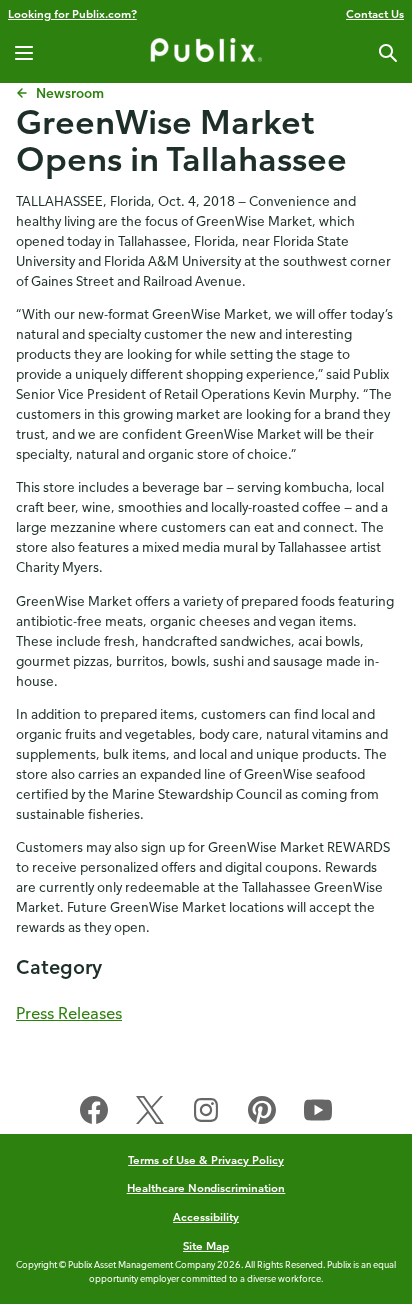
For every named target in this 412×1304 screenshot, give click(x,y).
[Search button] (388, 53)
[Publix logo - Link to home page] (206, 53)
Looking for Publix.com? (72, 13)
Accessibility (206, 1216)
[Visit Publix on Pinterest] (262, 1114)
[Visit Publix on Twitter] (150, 1114)
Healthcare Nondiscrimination (206, 1187)
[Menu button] (24, 53)
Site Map (206, 1245)
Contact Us (375, 13)
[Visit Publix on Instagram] (206, 1114)
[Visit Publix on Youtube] (318, 1114)
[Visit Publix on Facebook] (94, 1114)
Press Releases (69, 1013)
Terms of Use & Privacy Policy (206, 1159)
